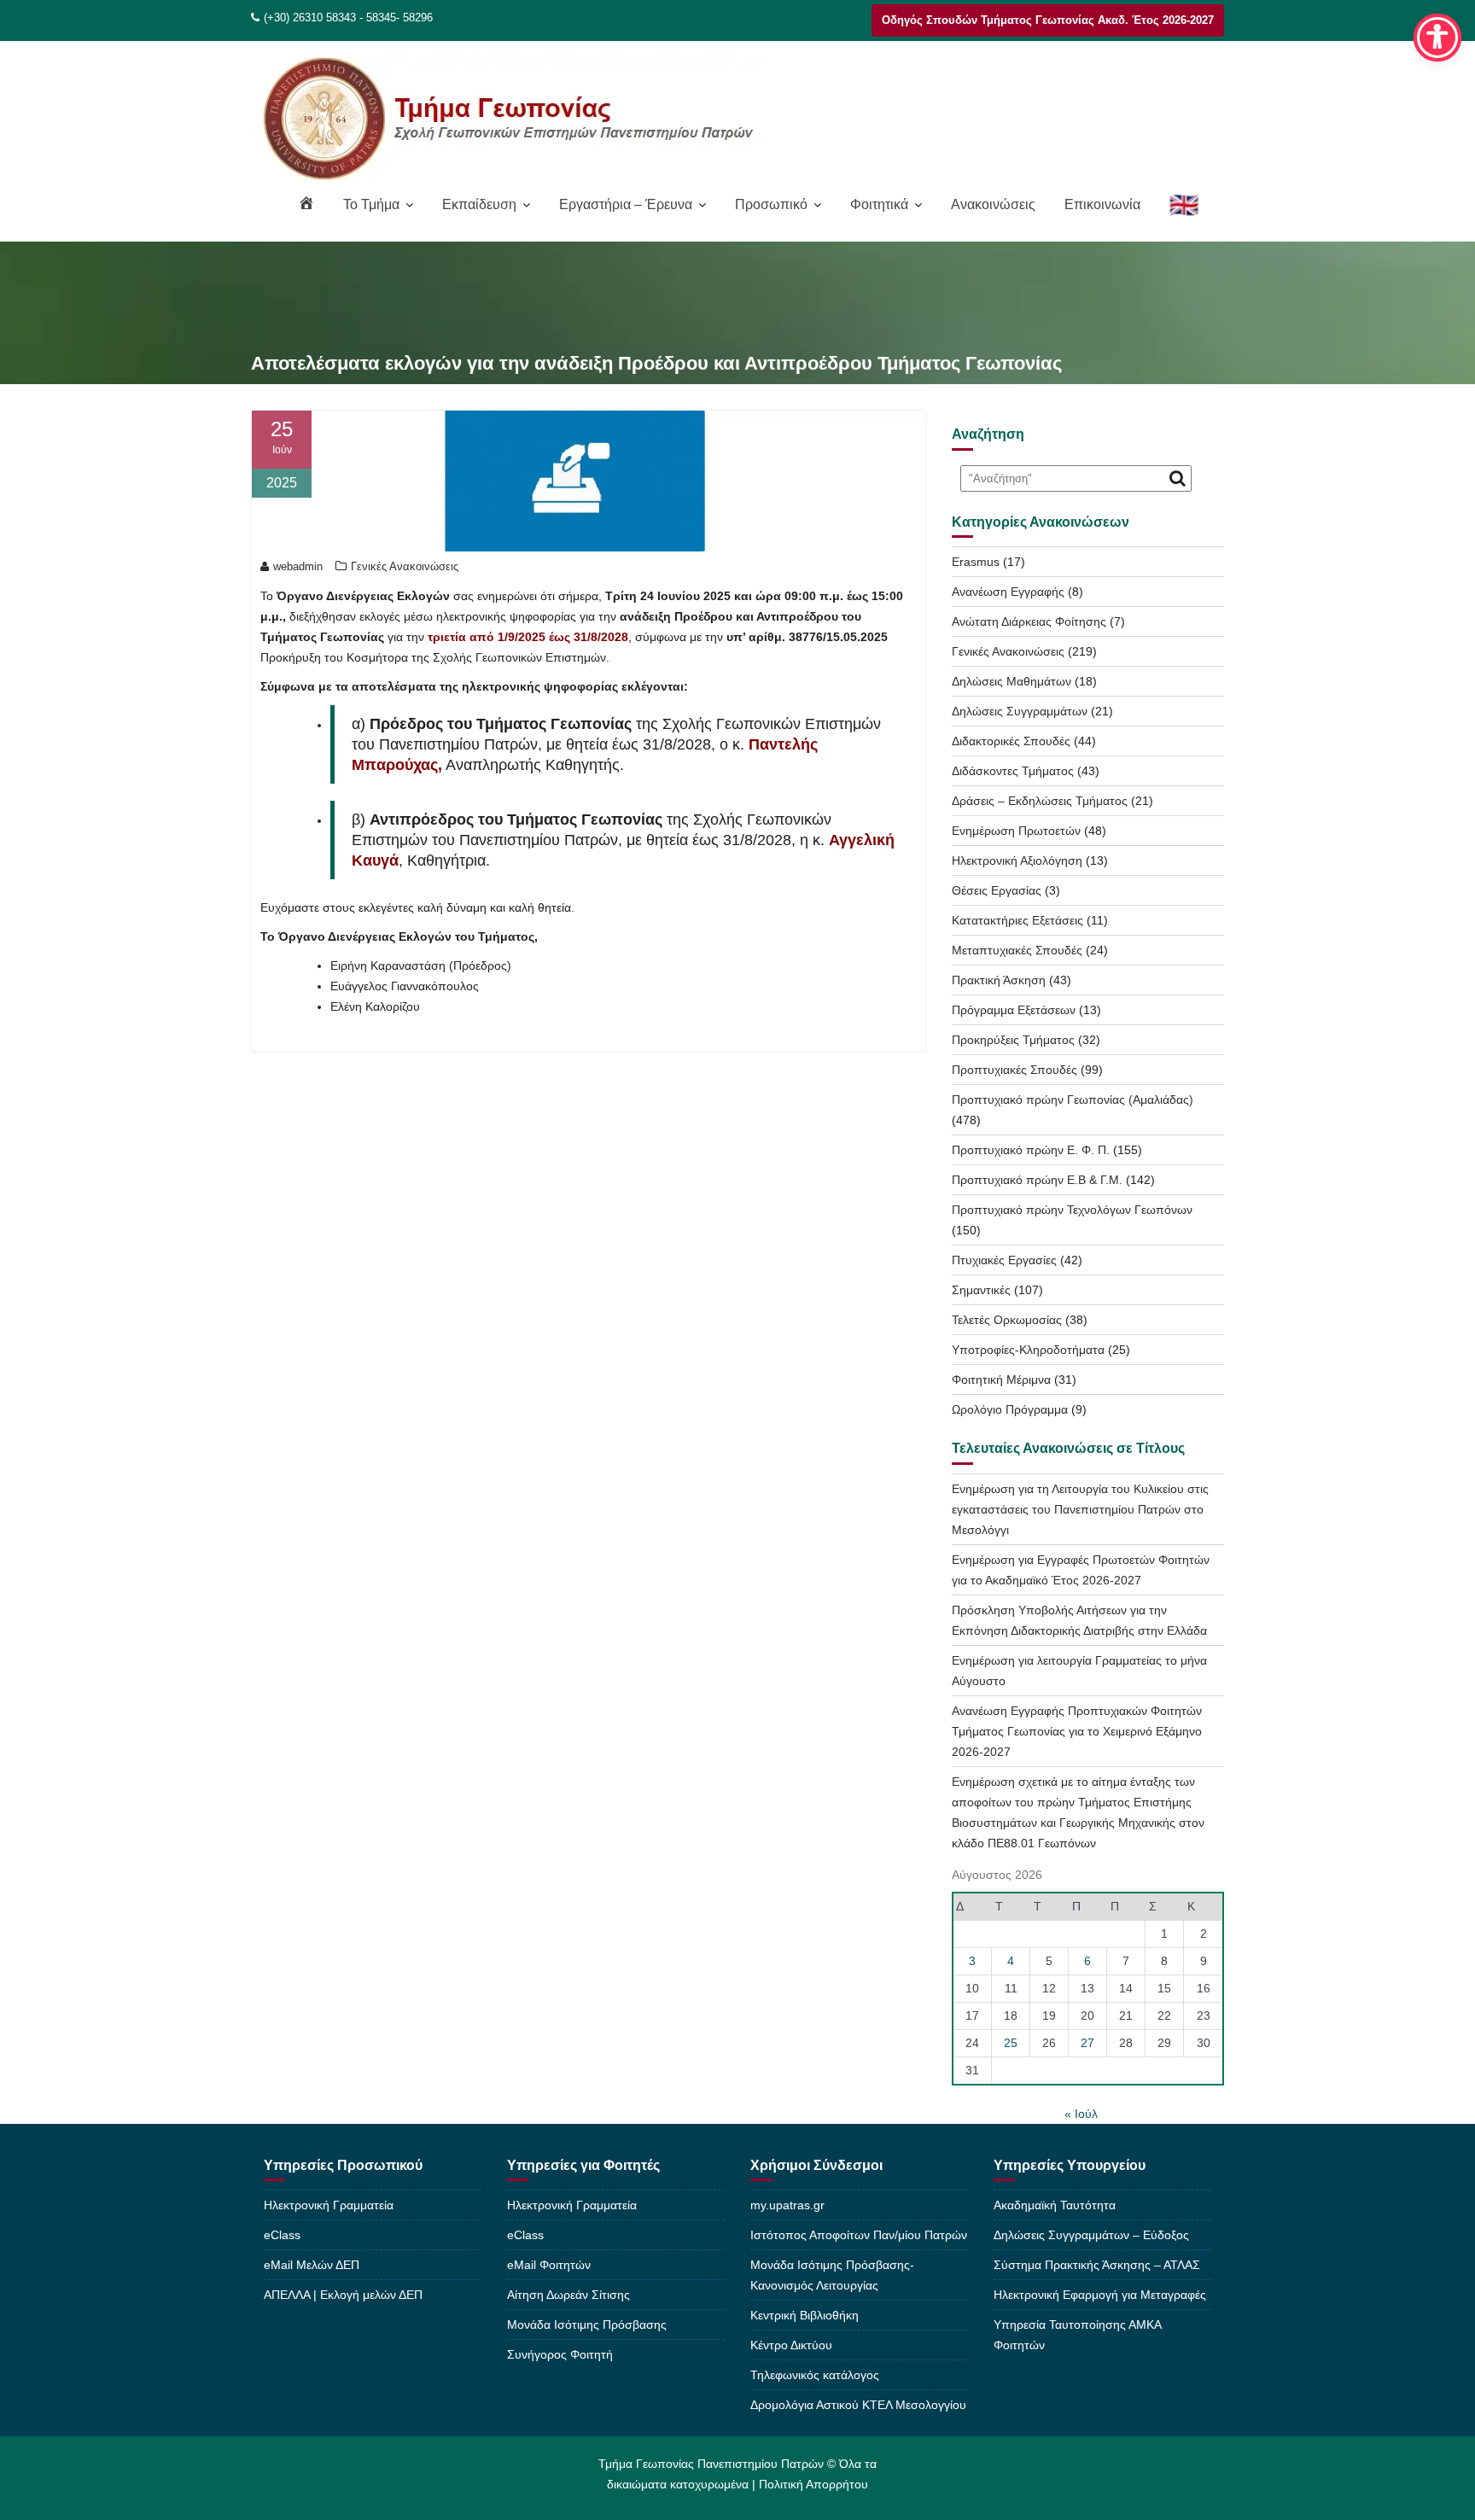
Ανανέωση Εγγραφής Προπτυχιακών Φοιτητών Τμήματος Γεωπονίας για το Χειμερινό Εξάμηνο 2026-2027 (1077, 1731)
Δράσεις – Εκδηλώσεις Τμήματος (1040, 801)
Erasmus (976, 562)
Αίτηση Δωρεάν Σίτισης (568, 2295)
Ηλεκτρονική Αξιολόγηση (1017, 860)
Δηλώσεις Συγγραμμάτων (1020, 711)
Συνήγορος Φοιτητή (560, 2354)
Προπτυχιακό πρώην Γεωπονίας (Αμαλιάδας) (1073, 1100)
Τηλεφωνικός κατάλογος (815, 2375)
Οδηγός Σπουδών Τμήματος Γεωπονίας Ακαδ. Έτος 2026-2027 (1048, 20)
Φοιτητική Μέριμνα (1001, 1380)
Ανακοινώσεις (993, 204)
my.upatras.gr (787, 2205)
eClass (282, 2235)
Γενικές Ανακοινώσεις (405, 566)
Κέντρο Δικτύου (791, 2345)
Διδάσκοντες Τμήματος (1013, 771)
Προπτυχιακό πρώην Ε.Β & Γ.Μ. (1037, 1180)
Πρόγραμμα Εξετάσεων (1014, 1010)
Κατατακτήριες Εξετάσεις (1017, 920)
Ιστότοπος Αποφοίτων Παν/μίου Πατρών (859, 2235)
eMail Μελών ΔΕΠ (312, 2265)
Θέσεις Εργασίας (997, 890)
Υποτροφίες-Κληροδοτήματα (1028, 1350)
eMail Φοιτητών (549, 2265)
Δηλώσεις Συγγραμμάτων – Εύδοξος (1091, 2235)
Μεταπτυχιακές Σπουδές (1017, 950)
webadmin (298, 566)
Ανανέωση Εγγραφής (1008, 592)
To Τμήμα (371, 204)
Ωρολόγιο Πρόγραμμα (1010, 1409)
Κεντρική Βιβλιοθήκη (805, 2315)
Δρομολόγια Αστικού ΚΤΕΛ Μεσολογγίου (858, 2405)
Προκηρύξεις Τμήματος (1013, 1040)
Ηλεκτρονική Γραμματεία (329, 2205)
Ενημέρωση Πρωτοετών (1016, 831)
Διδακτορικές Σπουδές (1011, 741)
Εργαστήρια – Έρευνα (626, 204)
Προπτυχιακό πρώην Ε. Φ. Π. (1031, 1150)
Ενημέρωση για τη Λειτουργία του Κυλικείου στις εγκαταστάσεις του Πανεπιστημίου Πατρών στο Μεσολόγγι (1080, 1509)
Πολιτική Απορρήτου (813, 2484)
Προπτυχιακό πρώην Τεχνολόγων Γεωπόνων (1072, 1210)
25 (1011, 2043)
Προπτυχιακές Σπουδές (1014, 1070)
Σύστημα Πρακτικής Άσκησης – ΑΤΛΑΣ (1097, 2265)
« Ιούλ (1081, 2114)
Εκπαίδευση (479, 204)
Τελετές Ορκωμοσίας (1007, 1320)
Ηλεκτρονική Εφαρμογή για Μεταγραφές (1100, 2295)
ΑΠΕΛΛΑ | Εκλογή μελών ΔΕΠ (343, 2295)
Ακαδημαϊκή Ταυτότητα (1055, 2205)
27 (1087, 2043)
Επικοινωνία (1102, 204)
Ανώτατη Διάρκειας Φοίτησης (1029, 621)
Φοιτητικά (879, 204)
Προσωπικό (771, 204)
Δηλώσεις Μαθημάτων (1012, 681)
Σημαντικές (981, 1290)
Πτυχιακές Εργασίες (1004, 1260)
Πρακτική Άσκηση (999, 980)
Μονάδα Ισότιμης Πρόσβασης (587, 2325)
